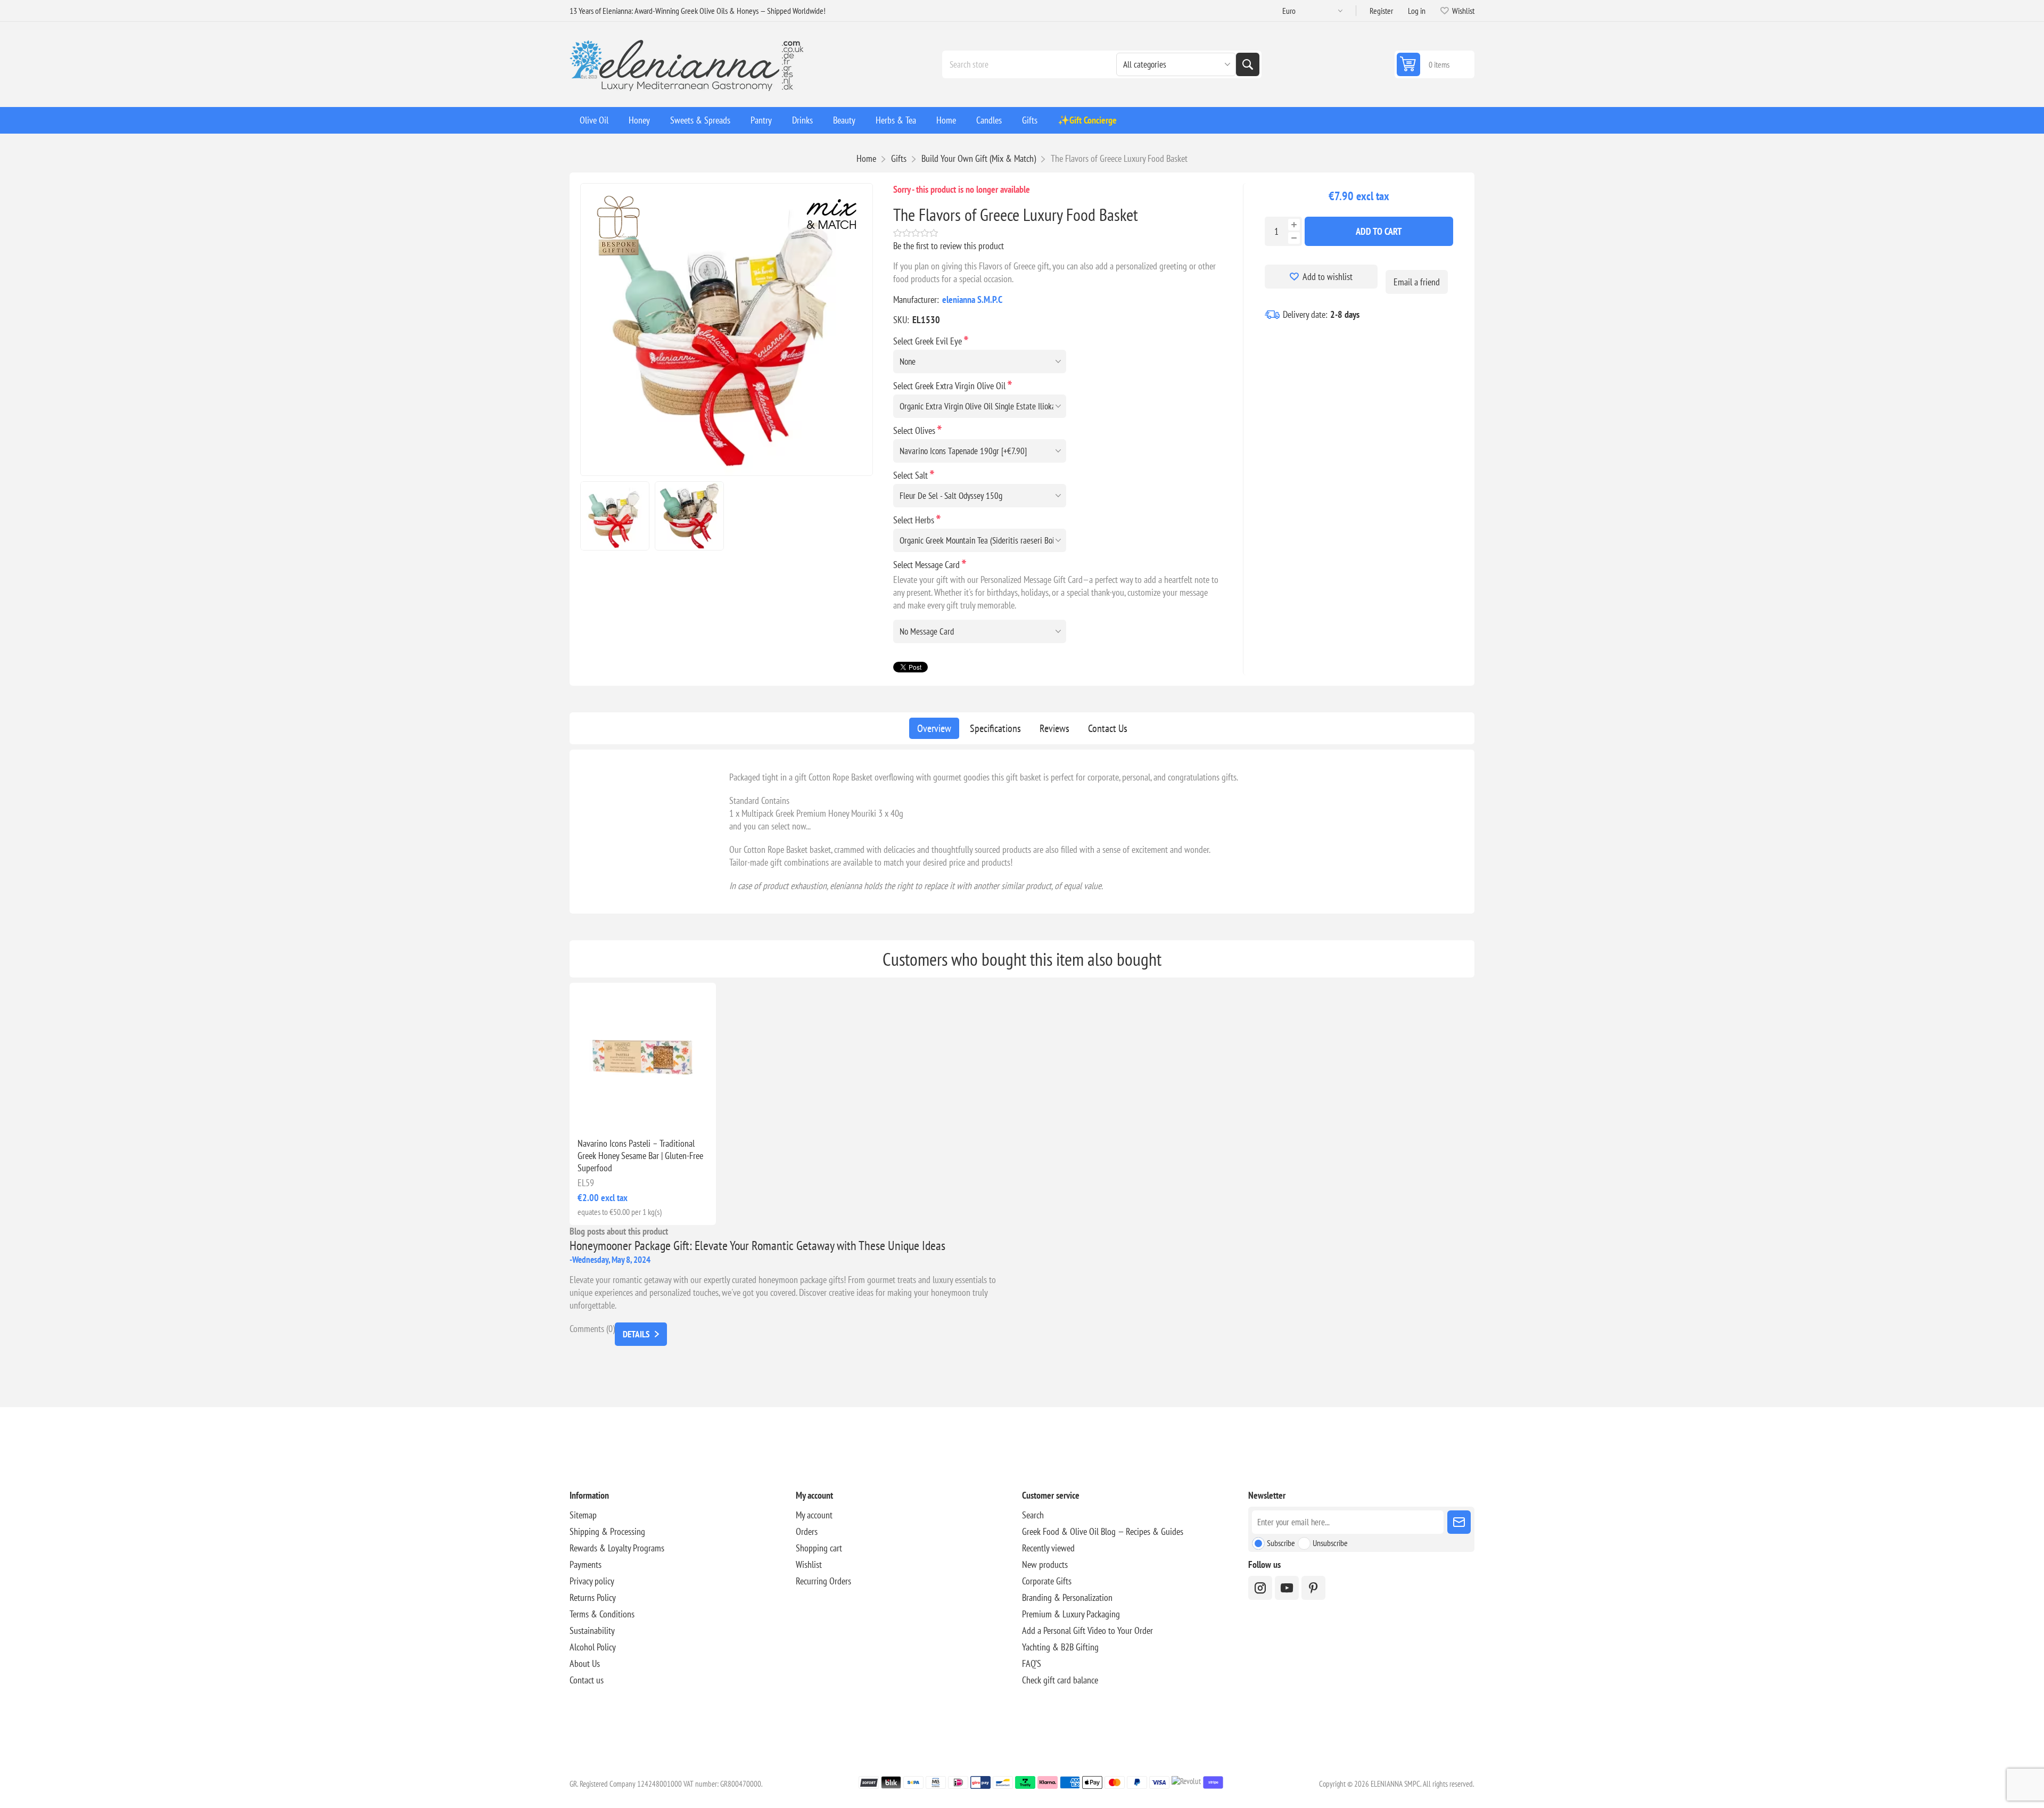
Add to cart (1379, 231)
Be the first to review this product (949, 246)
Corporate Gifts (1047, 1581)
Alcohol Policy (593, 1647)
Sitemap (583, 1515)
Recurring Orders (823, 1581)
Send (1459, 1522)
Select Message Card (928, 565)
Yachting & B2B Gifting (1060, 1647)
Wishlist (809, 1564)
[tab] (934, 728)
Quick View (619, 1112)
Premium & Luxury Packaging (1071, 1614)
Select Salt (912, 475)
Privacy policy (592, 1581)
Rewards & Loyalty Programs (617, 1548)
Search (1248, 64)
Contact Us (1108, 728)
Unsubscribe (1330, 1543)
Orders (807, 1531)
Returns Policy (593, 1597)
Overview (934, 728)
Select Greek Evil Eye (929, 341)
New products (1045, 1564)
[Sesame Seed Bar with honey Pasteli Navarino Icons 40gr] (643, 1056)
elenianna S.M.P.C (972, 299)
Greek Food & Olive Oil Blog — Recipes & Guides (1103, 1531)
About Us (585, 1663)
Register (1381, 11)
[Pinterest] (1313, 1588)
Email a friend (1417, 282)
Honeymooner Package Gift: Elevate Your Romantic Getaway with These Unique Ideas (757, 1246)
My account (814, 1515)
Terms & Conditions (602, 1614)
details (636, 1334)
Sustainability (592, 1630)
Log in (1417, 11)
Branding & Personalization (1067, 1597)
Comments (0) (592, 1329)
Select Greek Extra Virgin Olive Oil (950, 386)
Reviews (1054, 728)
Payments (586, 1564)
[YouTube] (1287, 1588)
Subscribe (1281, 1543)
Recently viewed (1048, 1548)
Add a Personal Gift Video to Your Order (1087, 1630)
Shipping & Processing (607, 1531)
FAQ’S (1032, 1663)
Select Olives (915, 430)
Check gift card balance (1060, 1680)
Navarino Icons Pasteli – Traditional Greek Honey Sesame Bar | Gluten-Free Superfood (640, 1156)
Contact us (587, 1680)
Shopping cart (819, 1548)
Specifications (995, 728)
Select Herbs (915, 520)
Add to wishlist (1328, 277)
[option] (615, 516)
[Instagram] (1260, 1588)
